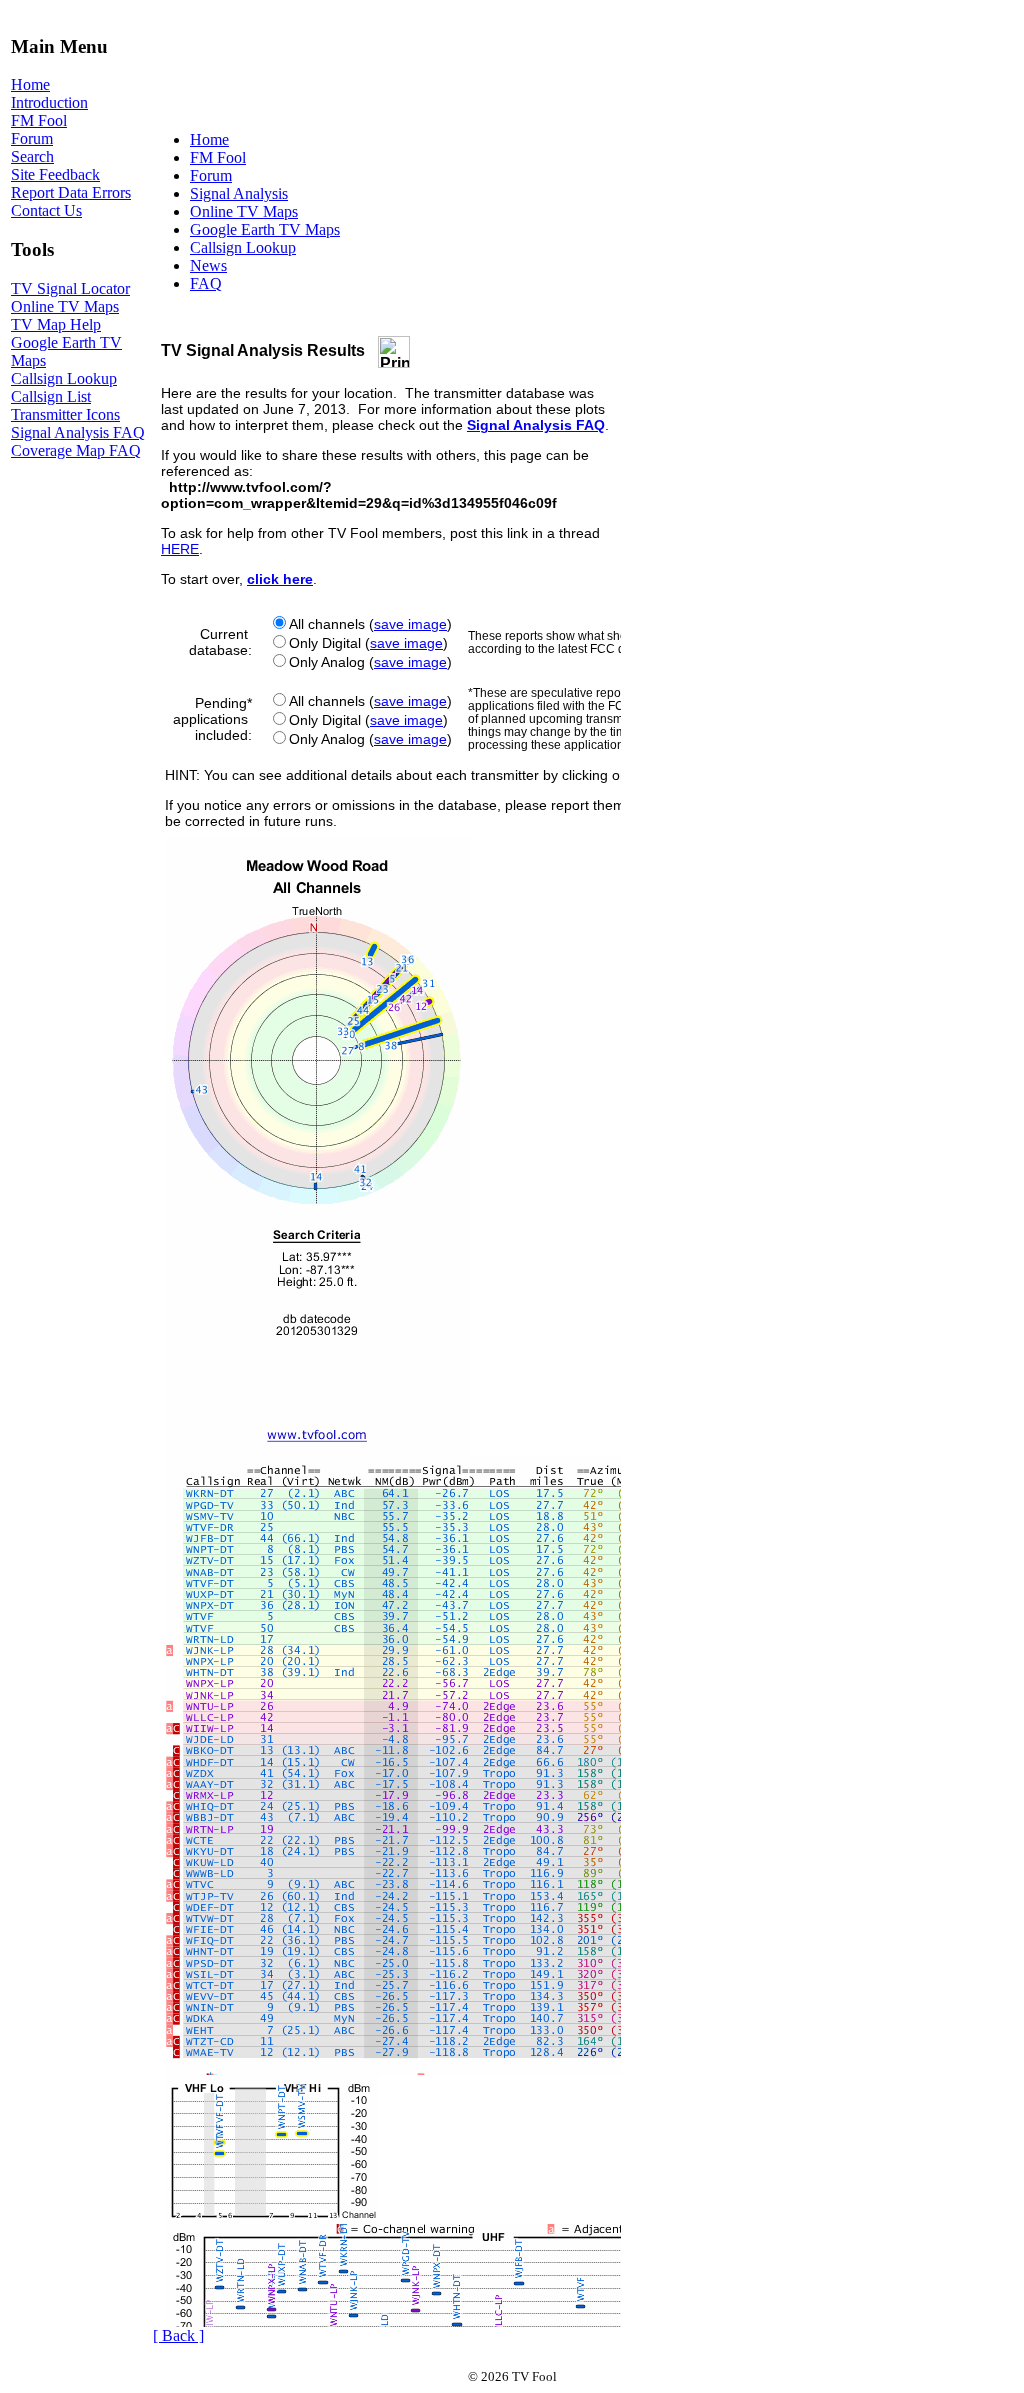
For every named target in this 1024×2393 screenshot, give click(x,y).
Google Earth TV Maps (265, 229)
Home (30, 84)
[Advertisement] (517, 65)
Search (32, 156)
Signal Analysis (239, 193)
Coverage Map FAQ (76, 450)
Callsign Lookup (64, 378)
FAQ (206, 283)
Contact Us (46, 210)
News (208, 265)
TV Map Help (56, 324)
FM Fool (39, 120)
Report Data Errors (71, 192)
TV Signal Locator (70, 288)
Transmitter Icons (65, 414)
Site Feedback (55, 174)
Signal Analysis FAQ (78, 432)
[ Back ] (178, 2335)
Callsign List (51, 396)
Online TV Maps (65, 306)
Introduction (49, 102)
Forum (32, 138)
